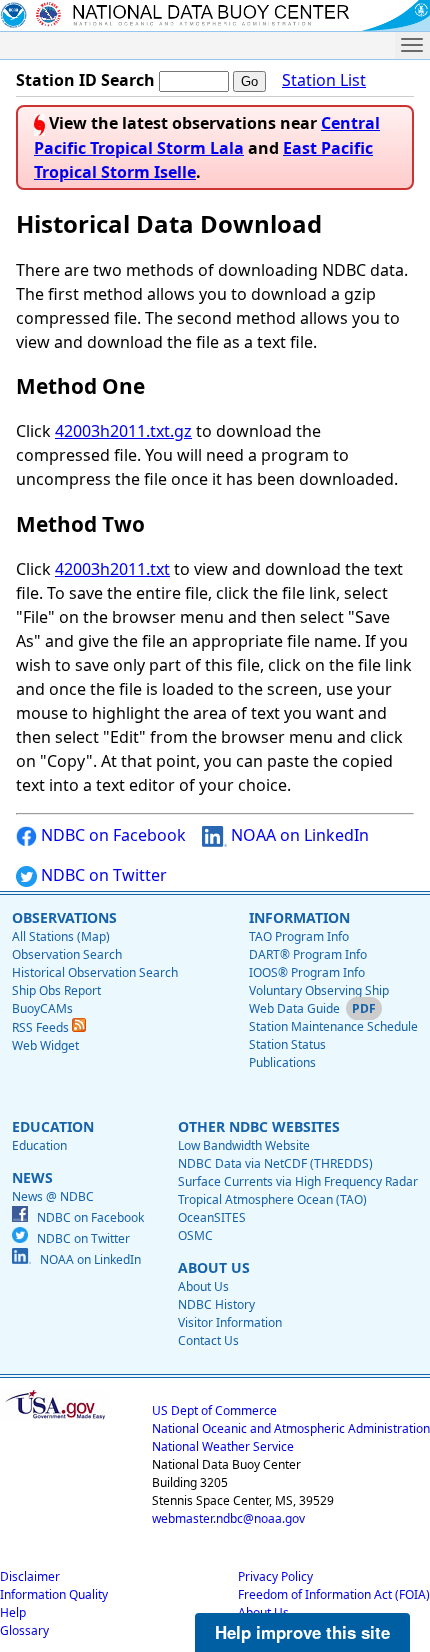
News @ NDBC (53, 1196)
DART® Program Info (308, 954)
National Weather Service (223, 1446)
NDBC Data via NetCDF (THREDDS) (275, 1163)
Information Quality (54, 1594)
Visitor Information (230, 1322)
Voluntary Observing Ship (319, 990)
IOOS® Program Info (307, 972)
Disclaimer (30, 1576)
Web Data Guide (294, 1008)
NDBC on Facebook (111, 835)
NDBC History (216, 1304)
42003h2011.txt (112, 569)
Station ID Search (85, 80)
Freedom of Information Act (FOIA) (334, 1594)
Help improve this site (302, 1632)
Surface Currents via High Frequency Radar (298, 1181)
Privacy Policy (275, 1576)
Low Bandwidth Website (244, 1145)
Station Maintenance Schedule (333, 1026)
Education (39, 1145)
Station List (324, 80)
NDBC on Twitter (102, 875)
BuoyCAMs (42, 1008)
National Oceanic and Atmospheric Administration (291, 1428)
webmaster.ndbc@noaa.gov (228, 1518)
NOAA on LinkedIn (298, 835)
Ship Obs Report (56, 990)
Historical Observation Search (95, 972)
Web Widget (45, 1045)
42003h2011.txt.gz (123, 431)
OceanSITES (212, 1217)
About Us (203, 1286)
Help (13, 1612)
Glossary (24, 1630)
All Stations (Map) (61, 936)
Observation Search (67, 954)
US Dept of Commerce (214, 1410)
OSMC (195, 1235)
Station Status (287, 1044)
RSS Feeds (42, 1027)
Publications (282, 1062)
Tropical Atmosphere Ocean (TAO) (272, 1199)
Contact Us (208, 1340)
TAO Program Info (299, 936)
